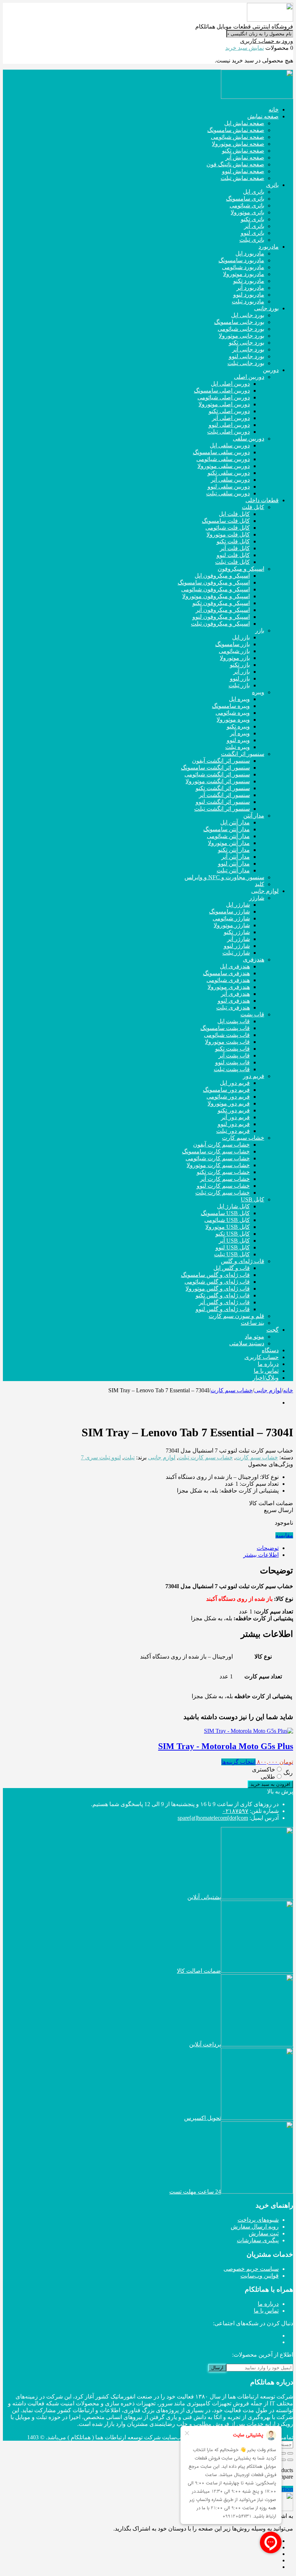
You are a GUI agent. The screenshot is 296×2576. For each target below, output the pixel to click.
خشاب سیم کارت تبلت (206, 1457)
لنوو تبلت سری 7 (101, 1457)
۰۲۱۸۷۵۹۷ (235, 1811)
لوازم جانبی (268, 1390)
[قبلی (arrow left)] (290, 2460)
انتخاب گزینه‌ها (238, 1762)
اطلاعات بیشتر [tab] (261, 1555)
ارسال (217, 2368)
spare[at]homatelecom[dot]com (213, 1818)
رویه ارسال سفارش (255, 2227)
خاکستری (264, 1769)
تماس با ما (266, 2311)
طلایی (268, 1777)
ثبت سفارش (264, 2233)
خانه (288, 1390)
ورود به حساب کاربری (267, 41)
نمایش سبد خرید (245, 48)
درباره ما (268, 2304)
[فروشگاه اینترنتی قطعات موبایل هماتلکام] (270, 20)
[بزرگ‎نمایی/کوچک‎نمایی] (290, 2453)
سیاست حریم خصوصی (251, 2269)
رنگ (288, 1773)
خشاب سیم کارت (232, 1390)
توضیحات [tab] (268, 1548)
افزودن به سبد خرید (270, 1784)
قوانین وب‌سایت (260, 2276)
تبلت (129, 1457)
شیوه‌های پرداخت (258, 2220)
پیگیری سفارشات (258, 2240)
